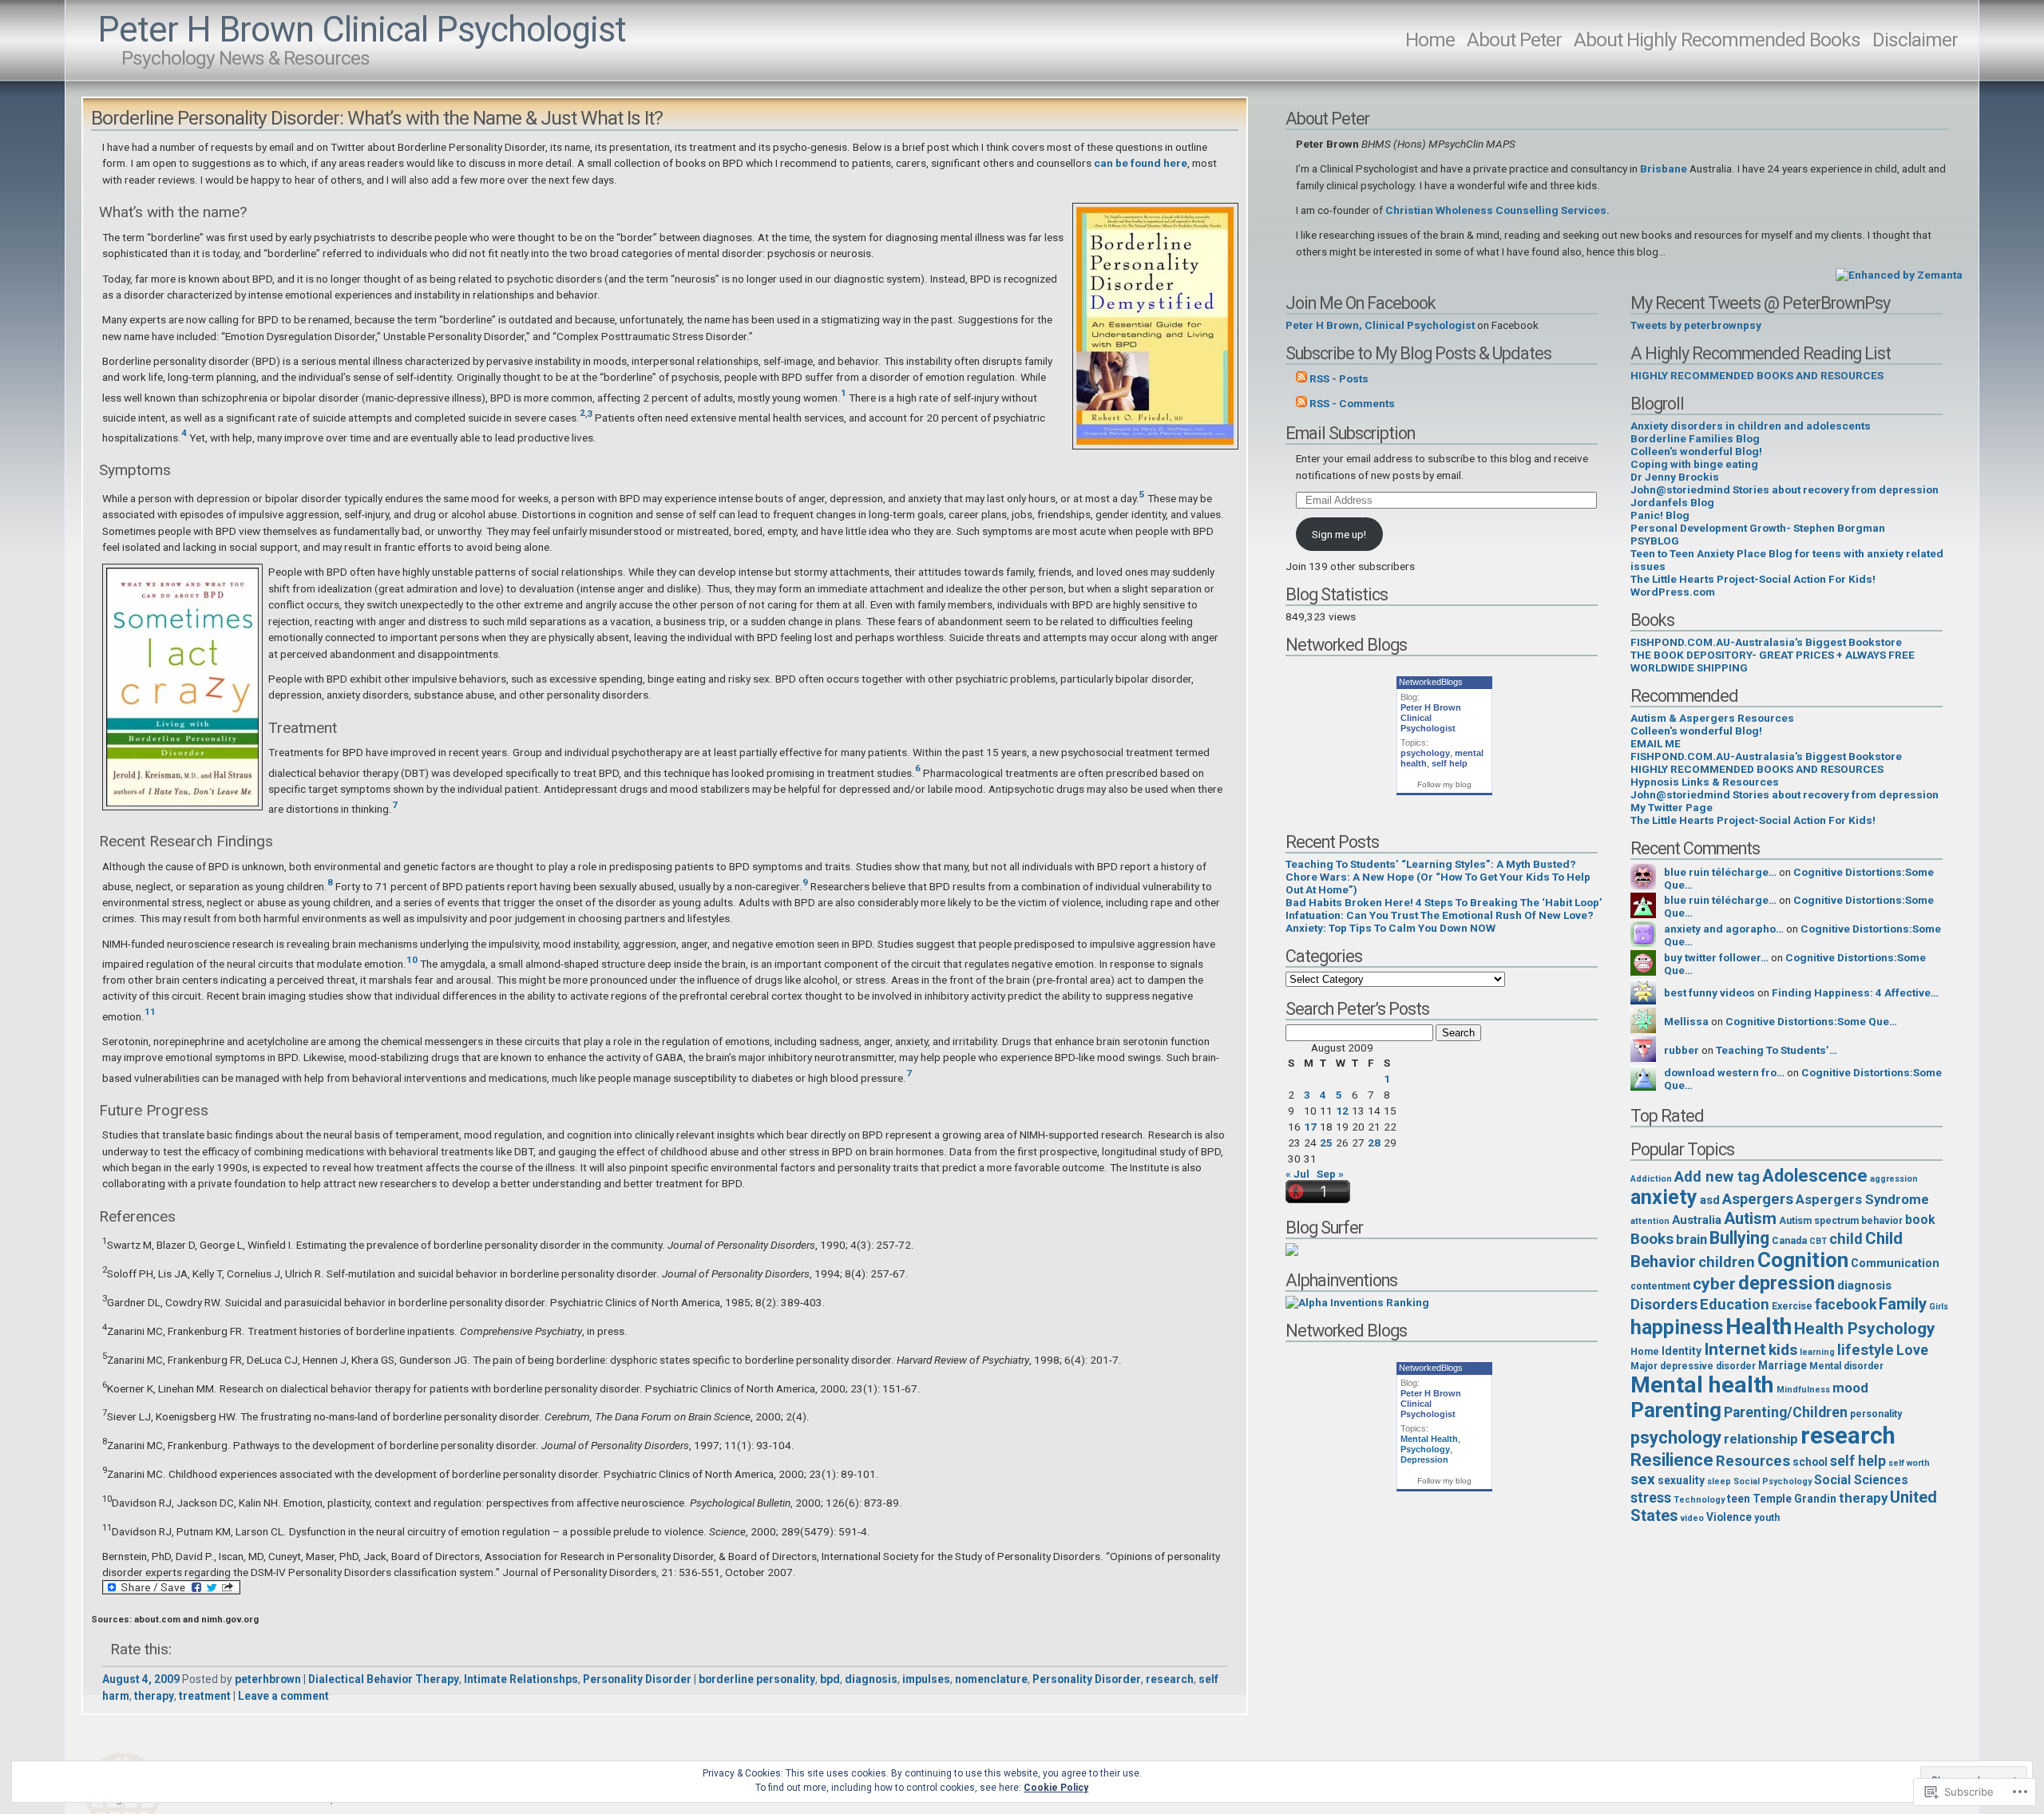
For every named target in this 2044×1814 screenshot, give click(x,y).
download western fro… (1724, 1072)
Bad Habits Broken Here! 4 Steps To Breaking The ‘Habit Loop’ (1444, 902)
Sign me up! (1339, 534)
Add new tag (1717, 1177)
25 (1326, 1143)
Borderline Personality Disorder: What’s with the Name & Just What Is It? (377, 118)
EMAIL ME (1656, 743)
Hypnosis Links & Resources (1705, 782)
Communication (1895, 1263)
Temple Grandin (1794, 1499)
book (1920, 1220)
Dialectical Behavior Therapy (384, 1679)
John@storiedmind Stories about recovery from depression (1785, 489)
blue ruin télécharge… (1720, 872)
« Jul (1297, 1174)
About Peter (1514, 40)
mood (1850, 1388)
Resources (1753, 1461)
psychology (1425, 753)
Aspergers (1758, 1199)
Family (1903, 1304)
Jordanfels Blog (1672, 502)
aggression (1894, 1179)
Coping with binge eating (1694, 464)
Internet (1735, 1349)
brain (1691, 1239)
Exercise (1792, 1306)
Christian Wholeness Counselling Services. (1497, 210)
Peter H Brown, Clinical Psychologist (1380, 325)
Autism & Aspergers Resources (1712, 718)
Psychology (1425, 1449)
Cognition (1803, 1260)
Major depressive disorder (1693, 1366)
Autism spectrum (1819, 1221)
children (1727, 1262)
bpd (830, 1679)
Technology (1699, 1500)
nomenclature (991, 1679)
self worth (1909, 1463)
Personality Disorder (637, 1679)
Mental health (1702, 1385)
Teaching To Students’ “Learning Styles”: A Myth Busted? (1431, 864)
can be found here (1141, 163)
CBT (1818, 1241)
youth (1767, 1518)
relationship (1761, 1439)
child (1846, 1239)
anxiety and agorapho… (1724, 929)
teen (1739, 1499)
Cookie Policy (1056, 1788)
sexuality (1681, 1480)
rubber (1682, 1050)
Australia (1697, 1220)
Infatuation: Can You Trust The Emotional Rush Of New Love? (1440, 915)
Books (1652, 1239)
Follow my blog (1444, 784)
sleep (1719, 1481)
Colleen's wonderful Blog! (1696, 451)
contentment (1660, 1286)
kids (1783, 1350)
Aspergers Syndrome (1862, 1199)
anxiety (1664, 1197)
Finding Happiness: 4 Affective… (1855, 992)
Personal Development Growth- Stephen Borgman (1758, 528)
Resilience (1672, 1460)
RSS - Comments (1352, 403)
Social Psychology (1773, 1481)
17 (1310, 1127)
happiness (1677, 1327)
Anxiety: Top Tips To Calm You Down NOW (1390, 928)
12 (1342, 1111)
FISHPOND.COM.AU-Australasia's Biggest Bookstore (1766, 642)
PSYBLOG (1655, 541)
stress (1651, 1498)
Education (1735, 1305)
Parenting (1676, 1410)
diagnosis (871, 1679)
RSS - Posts (1339, 378)
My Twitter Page (1672, 807)
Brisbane (1664, 168)
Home (1430, 40)
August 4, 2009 (141, 1679)
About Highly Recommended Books (1717, 40)
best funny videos (1709, 992)
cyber (1714, 1284)
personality (1876, 1414)
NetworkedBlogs (1431, 682)
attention (1650, 1221)
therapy (154, 1696)
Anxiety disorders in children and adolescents (1751, 426)
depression (1787, 1283)
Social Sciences (1861, 1480)
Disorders (1664, 1305)
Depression (1424, 1460)
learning (1817, 1352)
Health (1759, 1327)
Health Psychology (1865, 1329)
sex (1643, 1479)
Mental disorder (1846, 1366)
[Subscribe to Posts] (1301, 378)
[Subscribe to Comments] (1301, 403)
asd (1710, 1200)
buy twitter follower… (1716, 957)
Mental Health (1429, 1439)
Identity (1682, 1351)
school (1810, 1462)
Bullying (1739, 1238)
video (1692, 1518)
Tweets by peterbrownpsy (1696, 325)
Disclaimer (1915, 40)
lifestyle (1866, 1350)
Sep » (1330, 1174)
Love (1912, 1350)
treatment (205, 1696)
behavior (1882, 1221)
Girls (1939, 1307)
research (1170, 1679)
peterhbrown (268, 1679)
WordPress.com (1673, 592)
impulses (926, 1679)
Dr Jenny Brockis (1675, 477)
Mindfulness (1803, 1390)
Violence (1729, 1517)
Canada (1789, 1241)
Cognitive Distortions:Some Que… (1811, 1021)
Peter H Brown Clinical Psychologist (362, 30)
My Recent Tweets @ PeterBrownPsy (1760, 303)
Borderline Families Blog (1695, 438)
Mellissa (1686, 1021)
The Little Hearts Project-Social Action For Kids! (1753, 579)
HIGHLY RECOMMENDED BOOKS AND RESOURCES (1757, 375)
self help (1450, 763)
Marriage (1783, 1365)
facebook (1846, 1305)
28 (1374, 1143)
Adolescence (1815, 1175)
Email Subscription (1350, 433)
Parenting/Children (1786, 1412)
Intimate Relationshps (521, 1679)
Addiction (1651, 1179)
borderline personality (757, 1679)
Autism (1750, 1218)
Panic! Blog (1660, 515)
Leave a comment (283, 1696)
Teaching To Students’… (1777, 1050)
